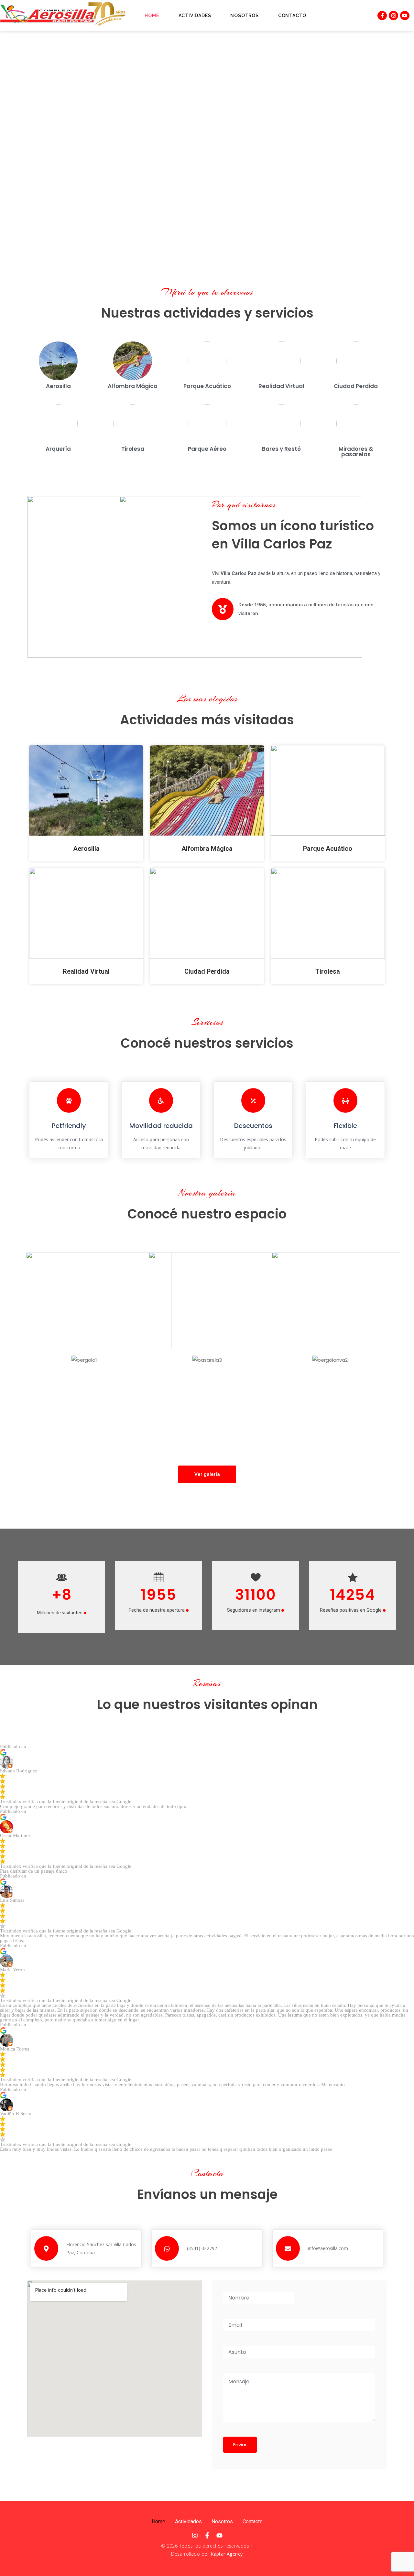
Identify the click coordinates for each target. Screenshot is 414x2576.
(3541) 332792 (202, 2248)
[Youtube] (405, 16)
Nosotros (244, 16)
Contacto (292, 16)
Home (152, 16)
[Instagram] (393, 16)
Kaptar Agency (227, 2554)
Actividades (195, 16)
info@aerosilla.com (328, 2248)
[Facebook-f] (382, 16)
